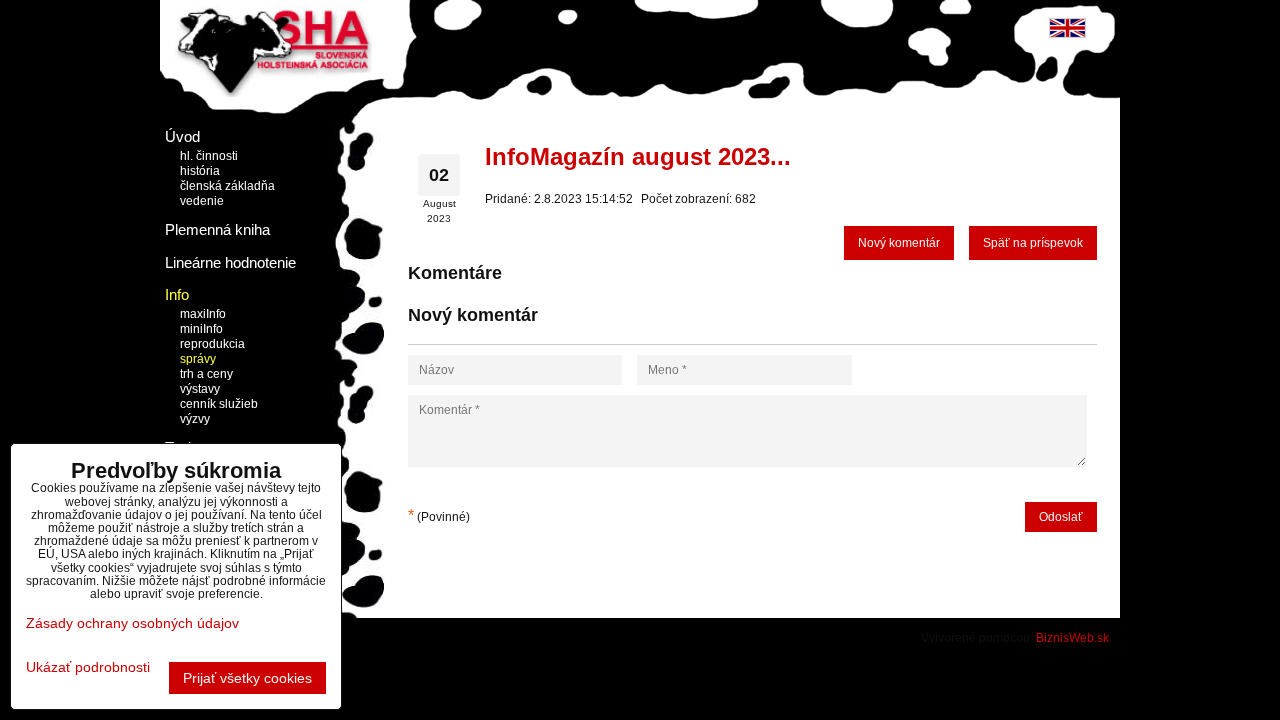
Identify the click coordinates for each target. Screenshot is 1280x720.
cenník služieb (219, 404)
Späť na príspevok (1033, 243)
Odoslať (1061, 517)
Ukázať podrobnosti (88, 667)
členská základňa (227, 186)
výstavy (200, 389)
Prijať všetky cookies (247, 678)
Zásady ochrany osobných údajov (132, 623)
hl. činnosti (209, 156)
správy (198, 359)
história (200, 171)
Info (177, 294)
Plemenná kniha (217, 229)
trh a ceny (206, 374)
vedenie (202, 201)
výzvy (195, 419)
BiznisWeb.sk (1072, 638)
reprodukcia (212, 344)
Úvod (182, 136)
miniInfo (201, 329)
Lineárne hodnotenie (230, 262)
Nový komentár (899, 243)
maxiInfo (203, 314)
